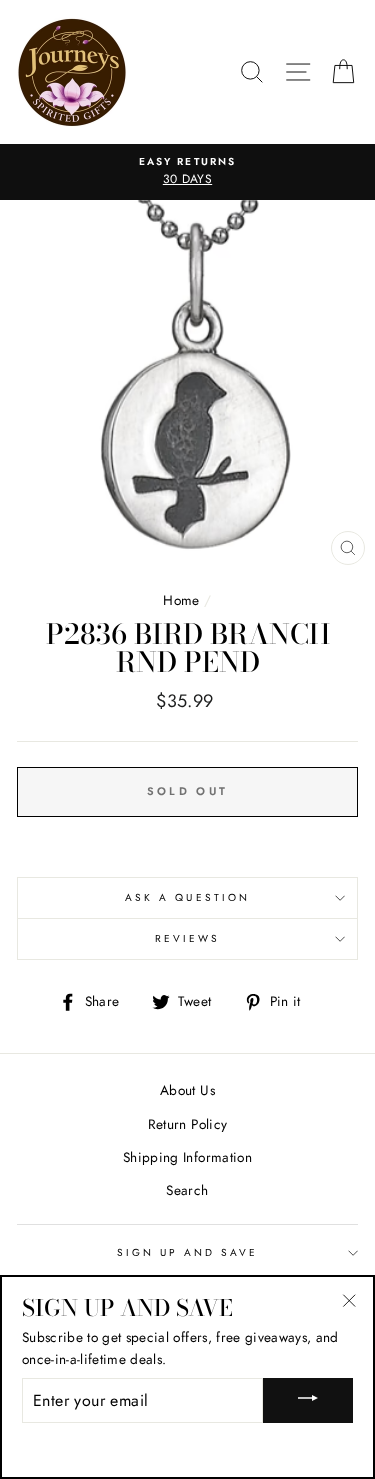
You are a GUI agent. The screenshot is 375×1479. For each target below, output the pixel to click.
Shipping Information (187, 1157)
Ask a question (187, 897)
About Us (187, 1090)
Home (181, 600)
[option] (187, 172)
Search (187, 1190)
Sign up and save (188, 1252)
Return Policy (187, 1124)
